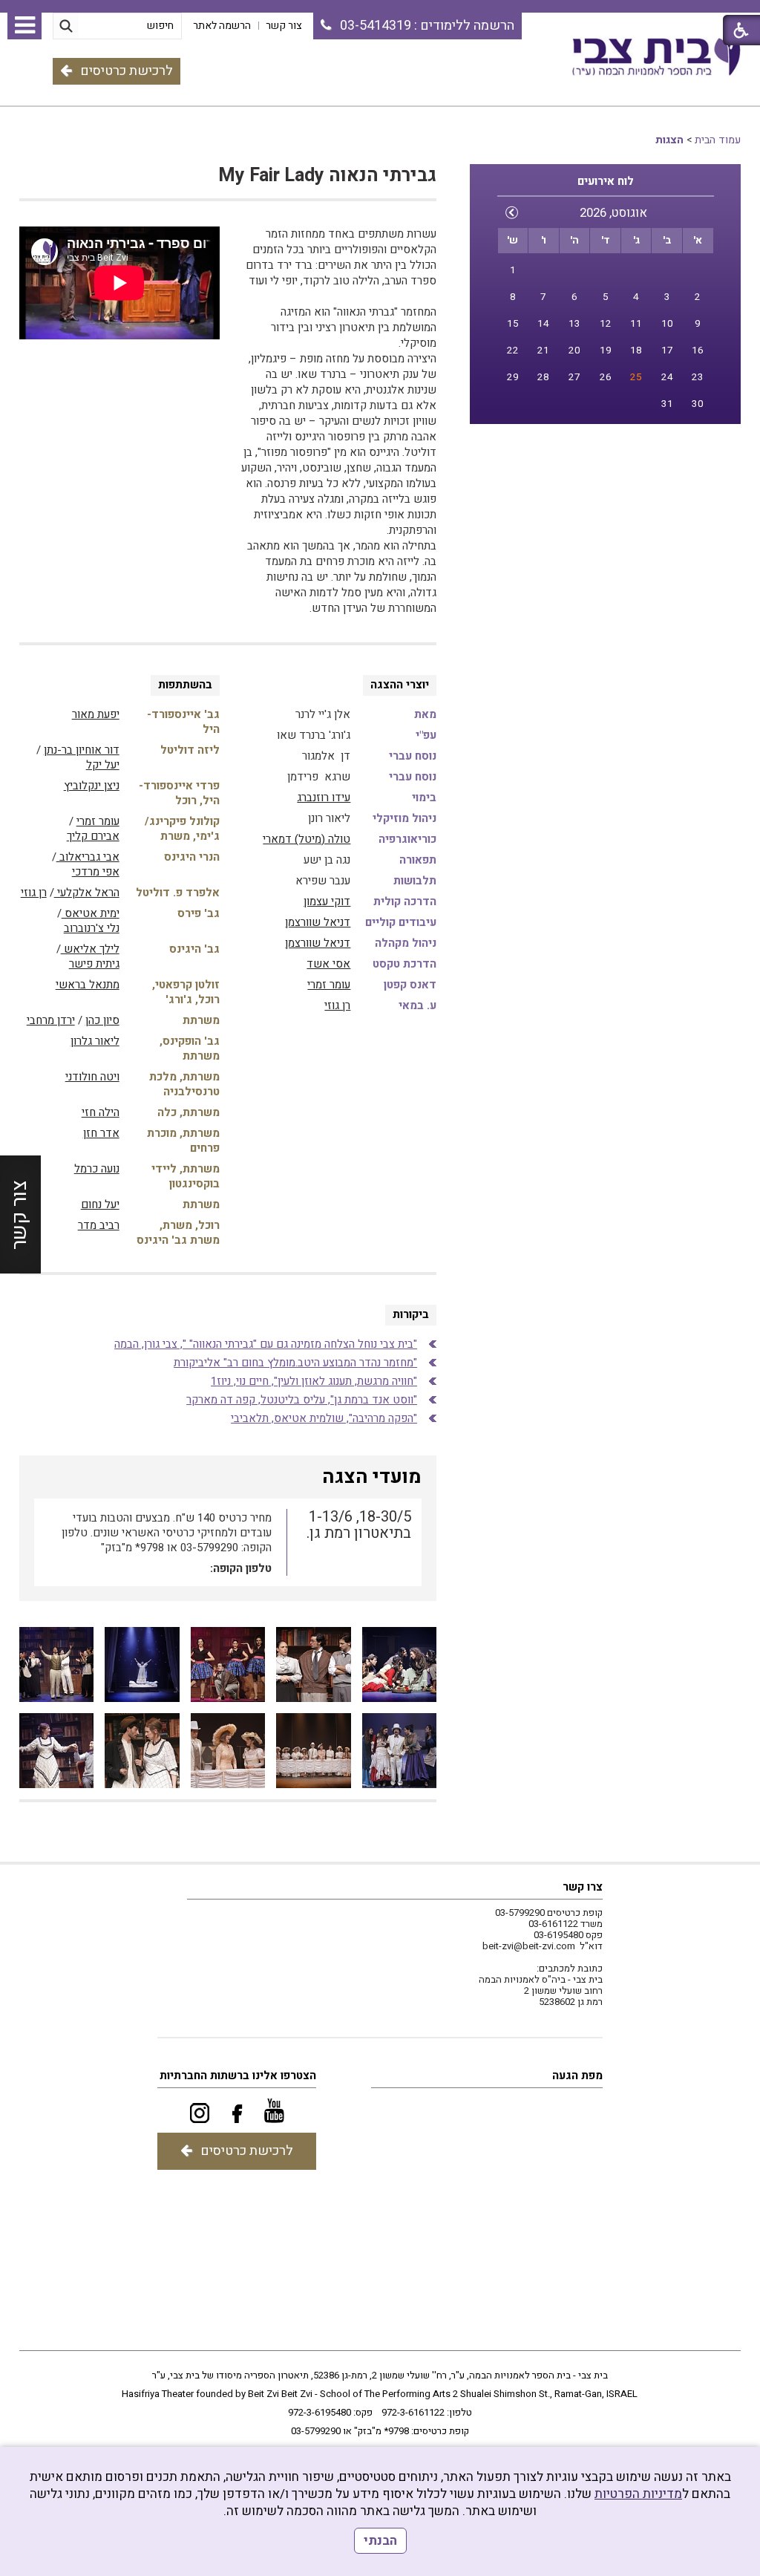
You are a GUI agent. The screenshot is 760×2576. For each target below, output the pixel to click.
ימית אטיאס (91, 913)
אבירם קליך (93, 836)
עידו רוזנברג (324, 798)
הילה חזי (101, 1112)
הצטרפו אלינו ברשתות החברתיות (238, 2076)
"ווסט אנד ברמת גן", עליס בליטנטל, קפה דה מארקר (302, 1400)
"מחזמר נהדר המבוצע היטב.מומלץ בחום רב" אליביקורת (295, 1363)
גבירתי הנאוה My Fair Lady (327, 176)
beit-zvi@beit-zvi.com (529, 1946)
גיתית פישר (94, 964)
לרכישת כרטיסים (127, 71)
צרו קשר (583, 1887)
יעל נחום (100, 1204)
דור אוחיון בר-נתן (82, 750)
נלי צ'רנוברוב (92, 928)
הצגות (669, 140)
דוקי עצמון (327, 901)
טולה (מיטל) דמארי (307, 839)
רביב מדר (99, 1225)
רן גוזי (337, 1005)
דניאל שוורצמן (318, 922)
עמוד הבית (718, 140)
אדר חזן (101, 1133)
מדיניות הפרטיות (638, 2494)
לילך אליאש (90, 949)
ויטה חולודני (92, 1077)
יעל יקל (103, 765)
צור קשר (20, 1214)
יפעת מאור (96, 714)
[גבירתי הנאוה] (400, 1664)
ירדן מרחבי (51, 1020)
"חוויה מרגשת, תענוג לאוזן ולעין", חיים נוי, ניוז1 (314, 1381)
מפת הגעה (577, 2076)
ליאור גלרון (95, 1041)
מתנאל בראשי (88, 985)
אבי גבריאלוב (88, 857)
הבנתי (380, 2541)
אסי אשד (328, 964)
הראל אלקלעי (87, 893)
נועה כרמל (97, 1169)
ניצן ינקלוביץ (92, 786)
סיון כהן (102, 1020)
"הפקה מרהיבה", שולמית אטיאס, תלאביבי (324, 1418)
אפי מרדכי (96, 872)
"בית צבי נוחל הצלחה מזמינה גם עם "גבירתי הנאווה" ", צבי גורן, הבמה (266, 1344)
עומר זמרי (329, 985)
